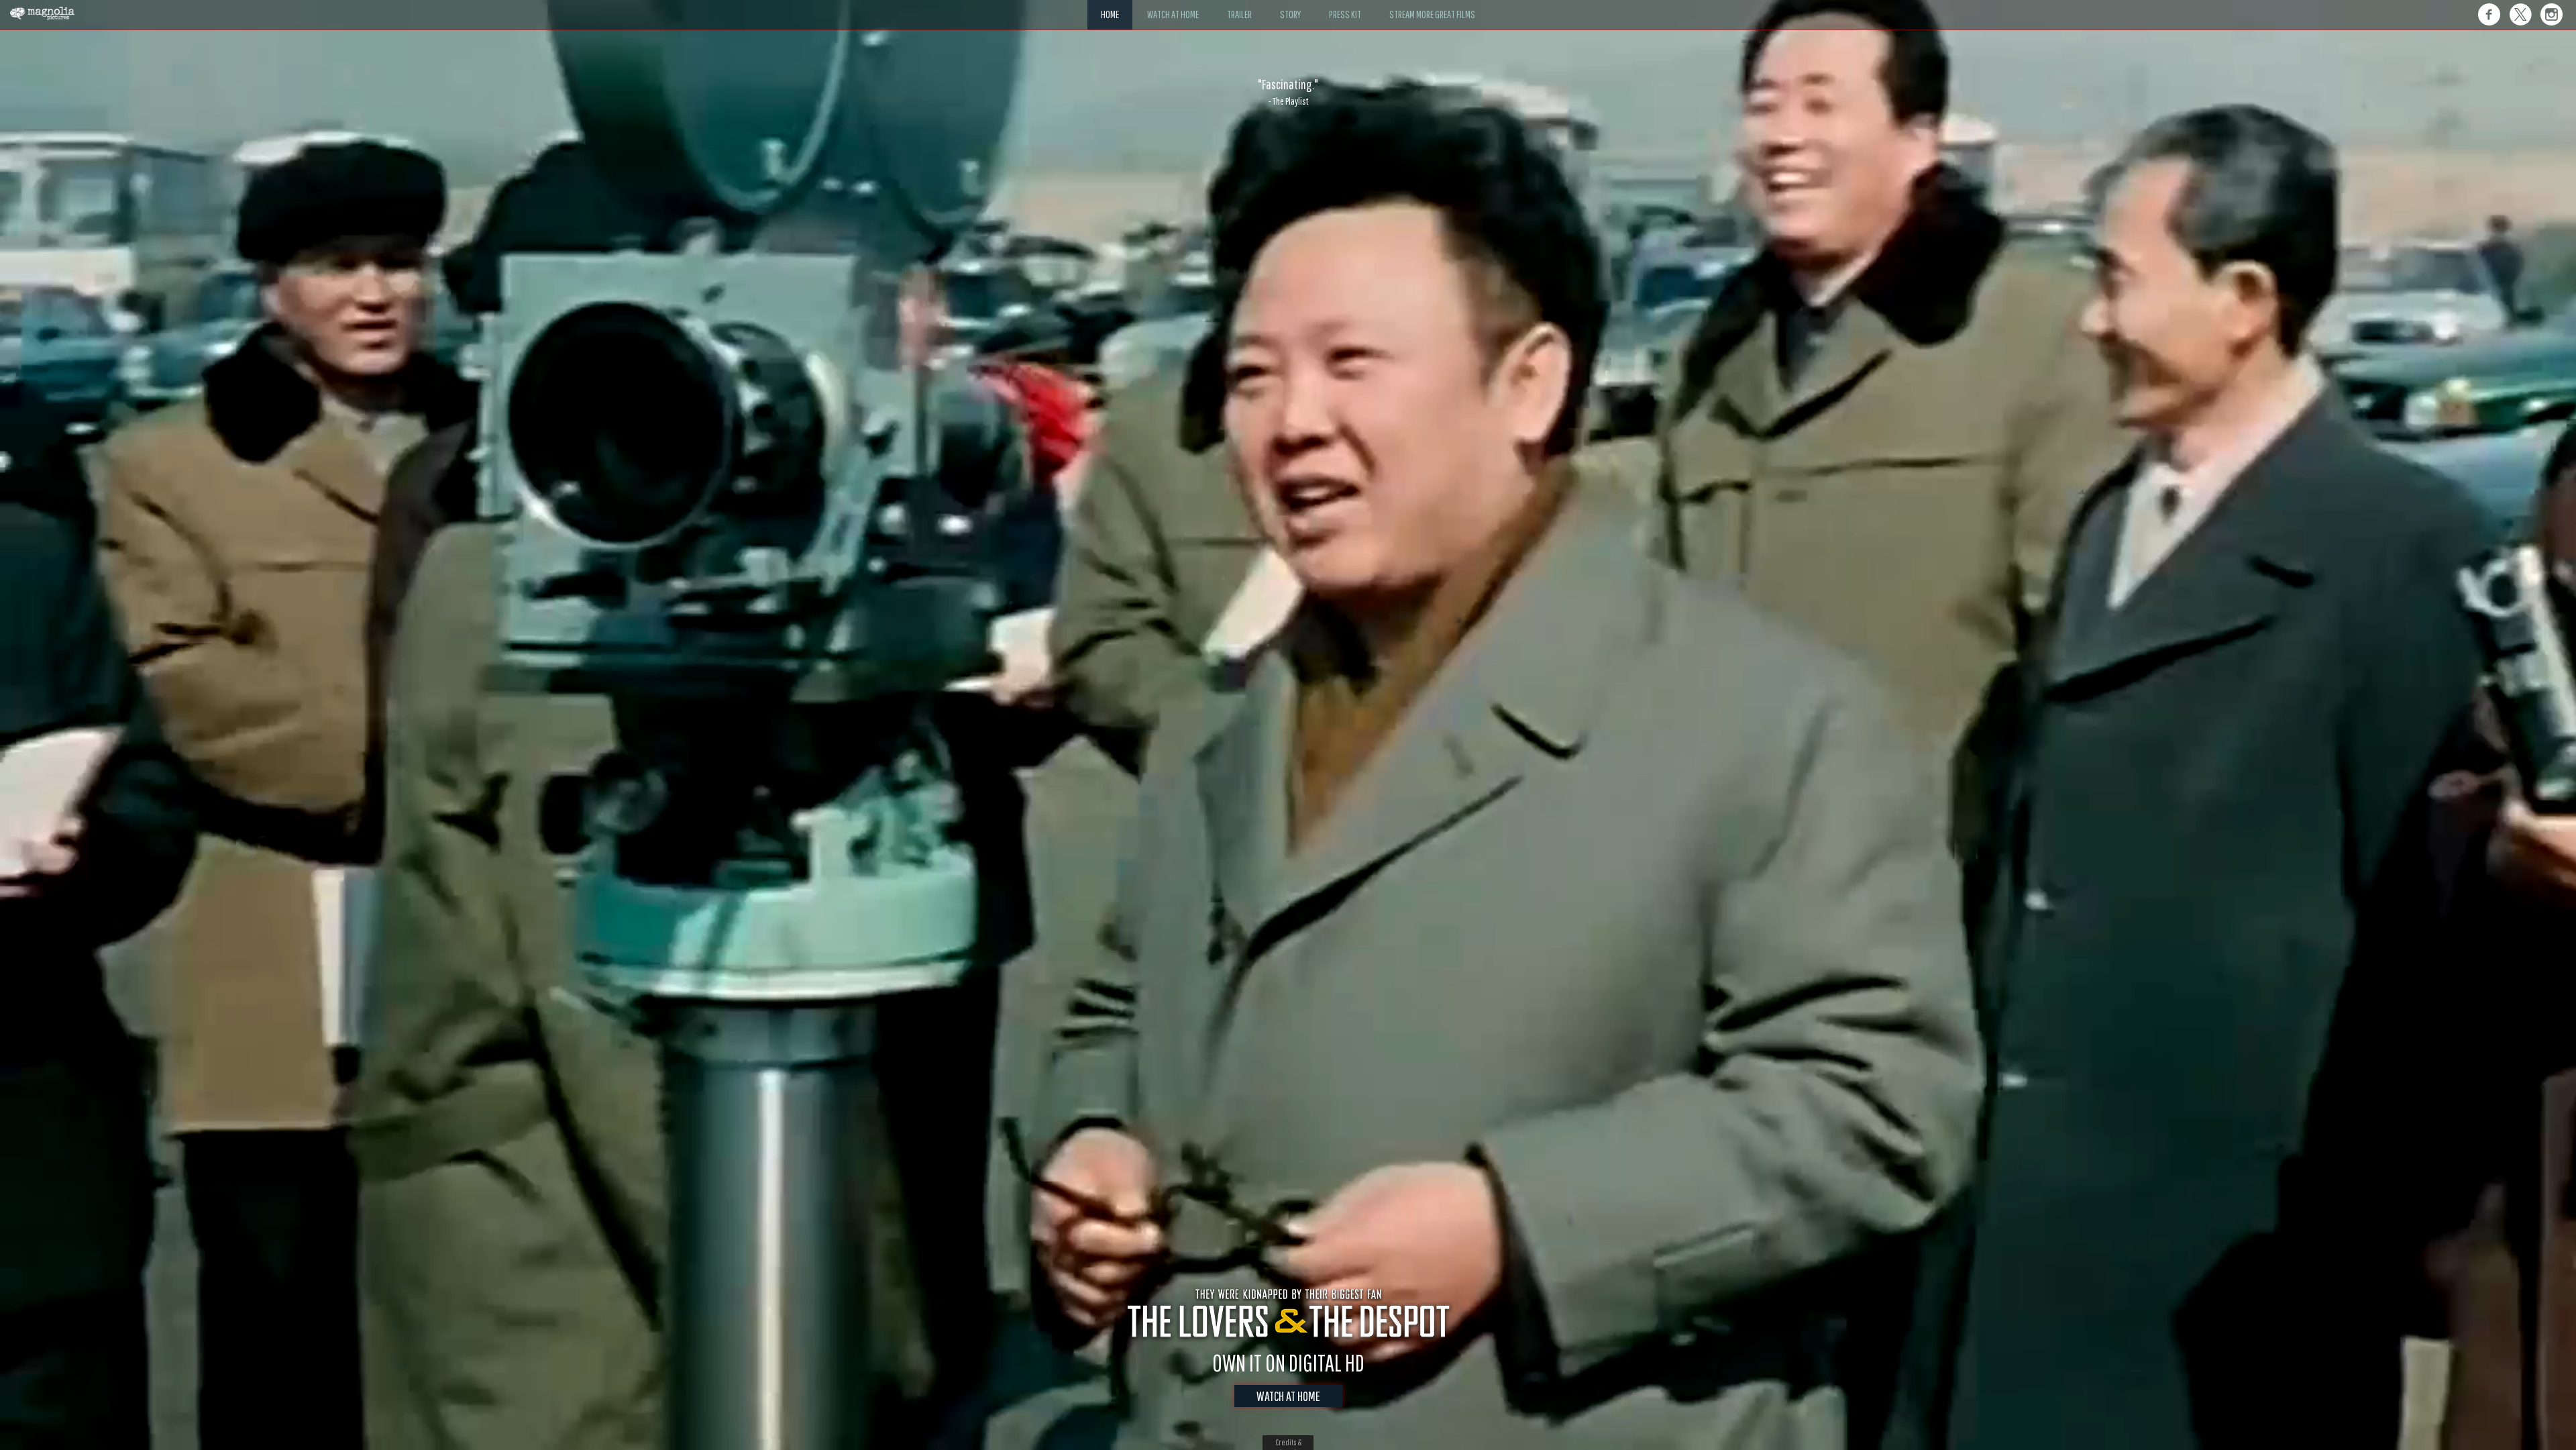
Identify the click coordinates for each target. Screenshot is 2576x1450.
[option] (1288, 92)
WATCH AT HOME (1288, 1396)
